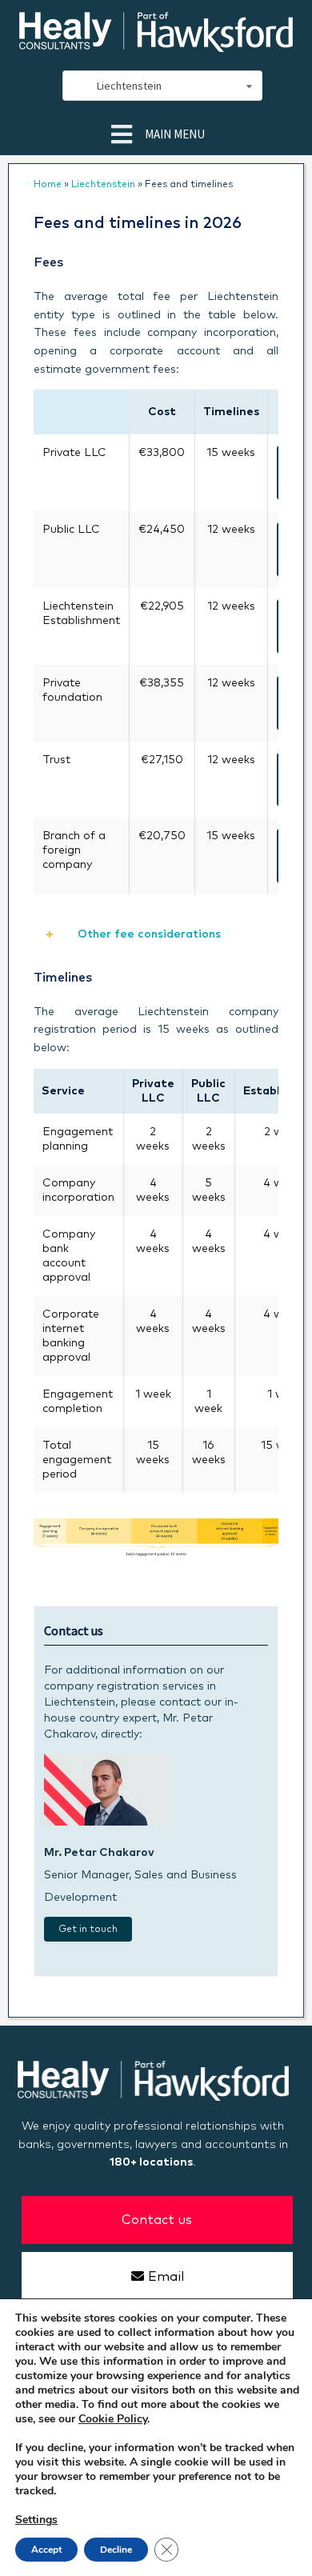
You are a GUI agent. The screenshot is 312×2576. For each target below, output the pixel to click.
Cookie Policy (113, 2419)
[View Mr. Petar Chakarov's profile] (108, 1822)
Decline (116, 2550)
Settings (36, 2520)
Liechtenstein (103, 185)
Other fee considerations (148, 934)
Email (166, 2277)
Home (48, 185)
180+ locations (151, 2162)
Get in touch (88, 1930)
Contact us (157, 2220)
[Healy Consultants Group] (156, 45)
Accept (46, 2550)
